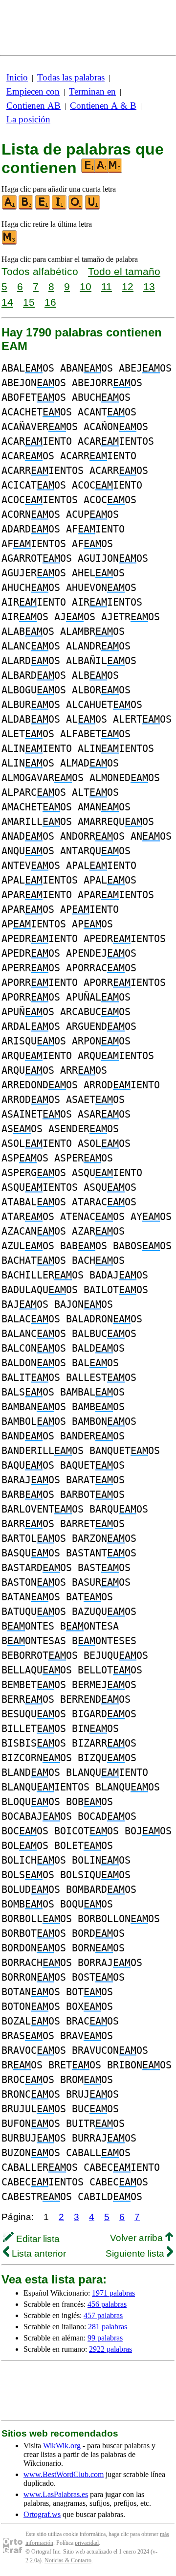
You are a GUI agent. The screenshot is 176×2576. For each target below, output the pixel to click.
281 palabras (108, 2327)
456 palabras (107, 2304)
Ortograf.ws (42, 2514)
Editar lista (37, 2239)
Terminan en (92, 91)
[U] (93, 207)
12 (128, 286)
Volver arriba (138, 2238)
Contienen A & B (103, 106)
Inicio (17, 77)
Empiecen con (33, 91)
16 (50, 302)
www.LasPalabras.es (56, 2494)
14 (7, 302)
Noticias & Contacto (68, 2560)
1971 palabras (113, 2293)
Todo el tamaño (124, 271)
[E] (43, 207)
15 (29, 302)
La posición (28, 119)
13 (149, 286)
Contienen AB (33, 106)
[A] (10, 207)
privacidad (87, 2543)
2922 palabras (110, 2349)
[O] (76, 207)
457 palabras (103, 2315)
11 (107, 286)
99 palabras (105, 2338)
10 (86, 286)
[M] (10, 243)
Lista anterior (38, 2253)
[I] (60, 207)
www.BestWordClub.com (64, 2474)
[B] (26, 207)
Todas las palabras (71, 77)
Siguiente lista (136, 2253)
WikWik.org (62, 2446)
